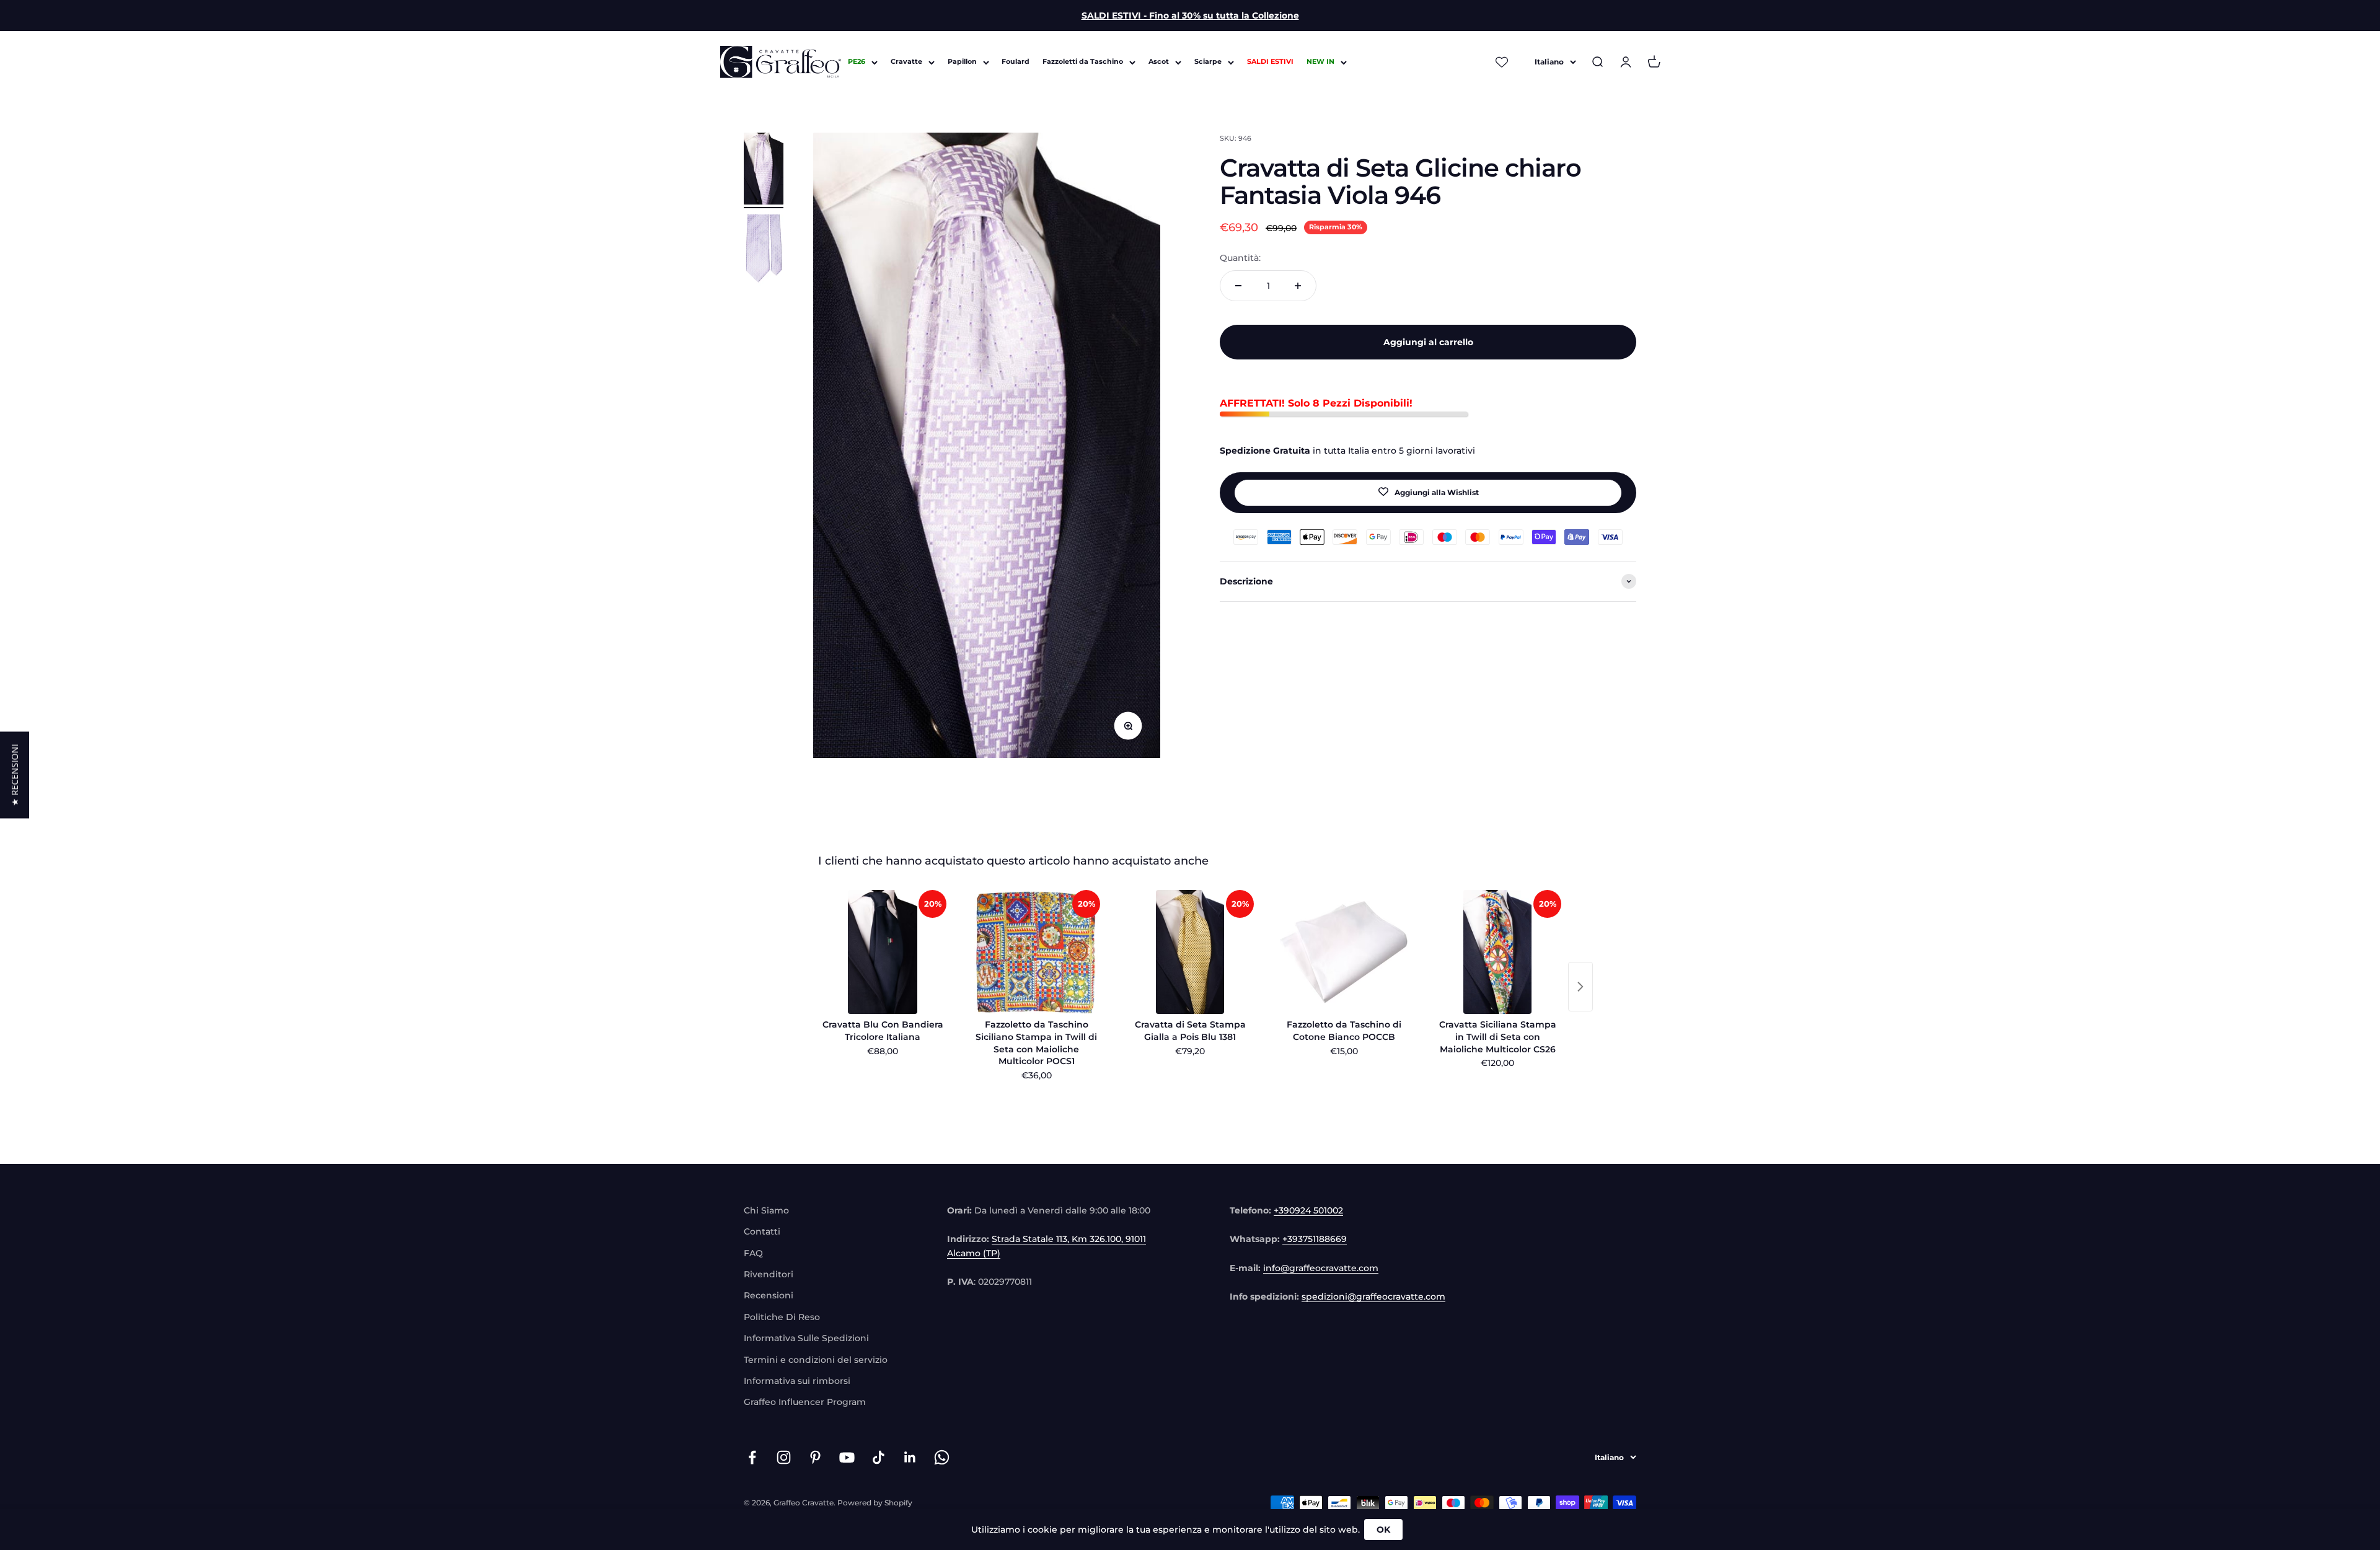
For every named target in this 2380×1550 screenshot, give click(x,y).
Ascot (1159, 62)
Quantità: (1240, 258)
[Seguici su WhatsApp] (942, 1457)
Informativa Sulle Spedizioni (806, 1338)
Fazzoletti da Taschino (1083, 62)
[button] (15, 775)
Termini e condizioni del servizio (816, 1360)
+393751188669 (1315, 1239)
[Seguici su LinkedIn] (910, 1457)
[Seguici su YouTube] (847, 1457)
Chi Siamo (766, 1210)
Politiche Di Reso (782, 1317)
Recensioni (769, 1295)
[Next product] (1580, 987)
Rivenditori (769, 1274)
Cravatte (906, 62)
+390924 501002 (1308, 1210)
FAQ (753, 1253)
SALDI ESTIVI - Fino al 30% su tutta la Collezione (1190, 15)
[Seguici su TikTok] (879, 1457)
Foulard (1016, 62)
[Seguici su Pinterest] (815, 1457)
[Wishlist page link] (1502, 62)
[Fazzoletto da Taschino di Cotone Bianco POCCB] (1344, 952)
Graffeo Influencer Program (805, 1402)
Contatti (762, 1231)
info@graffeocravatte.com (1321, 1268)
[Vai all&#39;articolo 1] (764, 170)
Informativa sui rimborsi (797, 1381)
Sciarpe (1208, 62)
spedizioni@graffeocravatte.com (1373, 1297)
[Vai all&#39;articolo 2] (764, 252)
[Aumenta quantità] (1298, 286)
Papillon (962, 62)
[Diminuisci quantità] (1238, 286)
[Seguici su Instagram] (784, 1457)
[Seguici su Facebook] (752, 1457)
